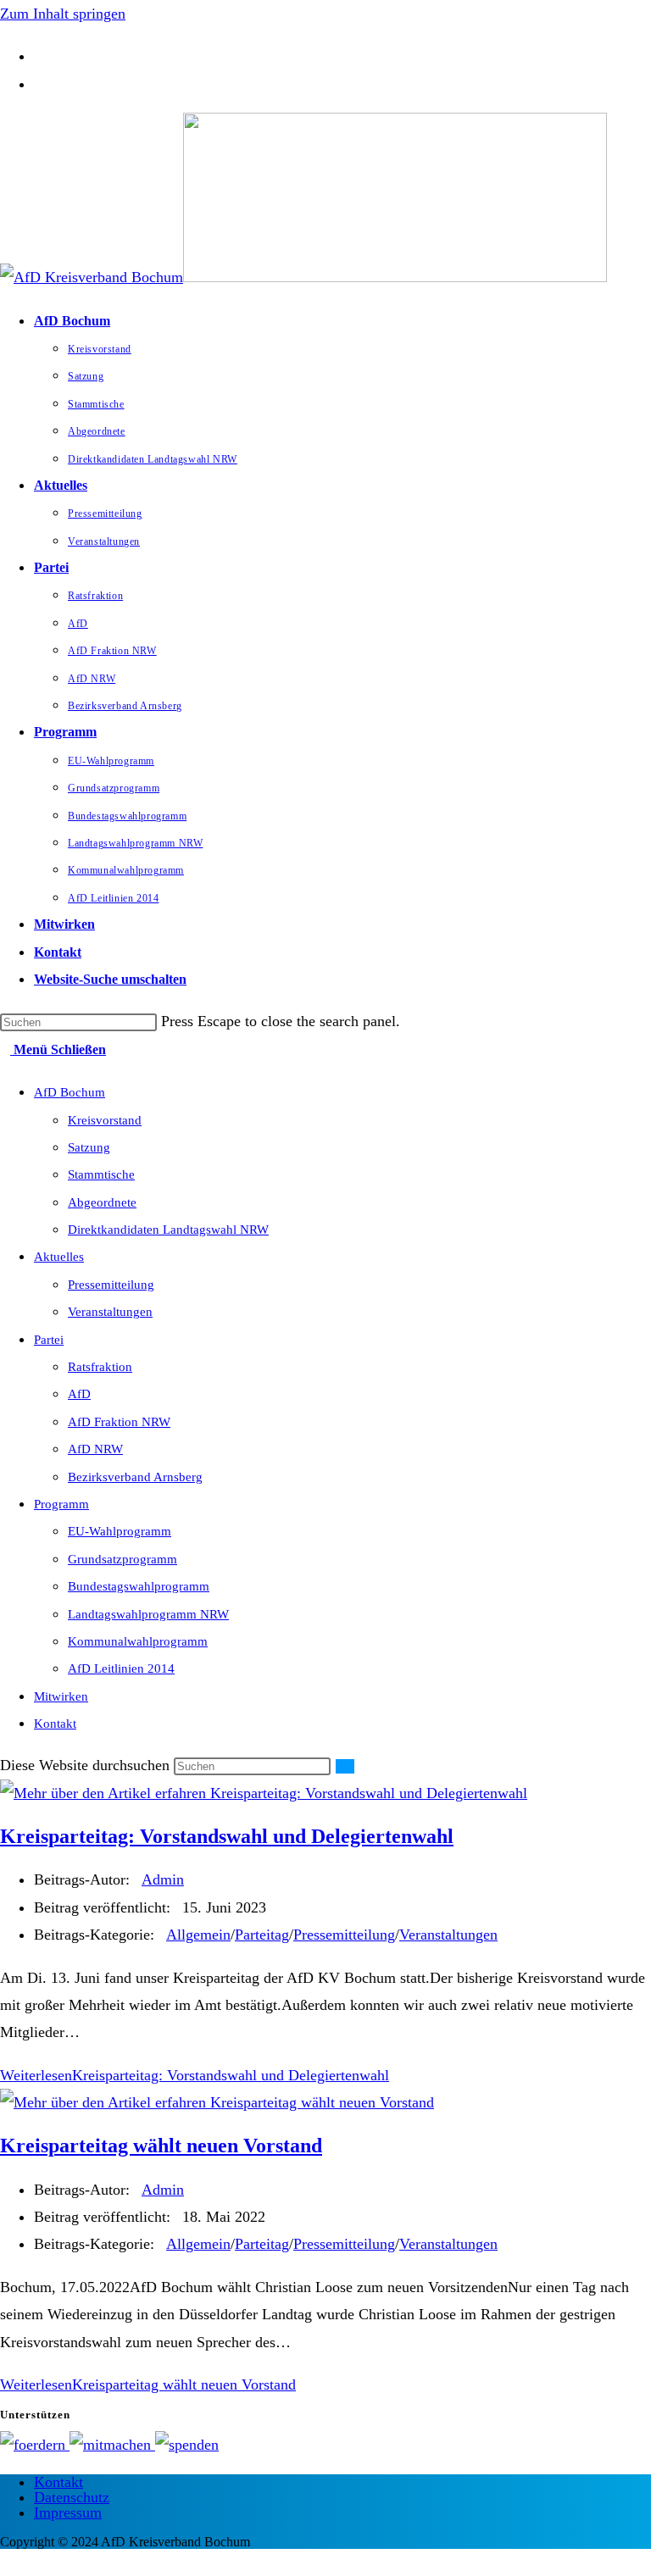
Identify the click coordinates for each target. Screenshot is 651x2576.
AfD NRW (95, 1449)
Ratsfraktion (100, 1367)
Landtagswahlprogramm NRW (148, 1614)
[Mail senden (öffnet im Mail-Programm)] (40, 84)
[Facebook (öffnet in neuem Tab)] (40, 56)
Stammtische (101, 1174)
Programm (61, 1504)
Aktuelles (59, 1257)
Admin (163, 1879)
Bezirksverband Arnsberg (135, 1477)
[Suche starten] (345, 1766)
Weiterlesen (195, 2075)
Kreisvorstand (105, 1120)
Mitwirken (61, 1696)
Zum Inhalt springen (63, 14)
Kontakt (55, 1724)
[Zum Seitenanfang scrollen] (6, 2562)
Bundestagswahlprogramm (139, 1586)
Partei (49, 1340)
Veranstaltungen (110, 1312)
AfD (79, 1394)
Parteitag (262, 1935)
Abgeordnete (102, 1202)
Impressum (68, 2512)
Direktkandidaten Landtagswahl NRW (168, 1230)
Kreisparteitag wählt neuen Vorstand (161, 2146)
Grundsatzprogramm (122, 1559)
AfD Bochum (70, 1092)
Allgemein (198, 1935)
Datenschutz (72, 2497)
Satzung (89, 1147)
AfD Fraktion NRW (119, 1422)
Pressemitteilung (111, 1285)
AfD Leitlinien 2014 (121, 1668)
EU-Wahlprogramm (120, 1531)
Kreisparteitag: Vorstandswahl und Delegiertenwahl (227, 1836)
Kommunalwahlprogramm (138, 1641)
